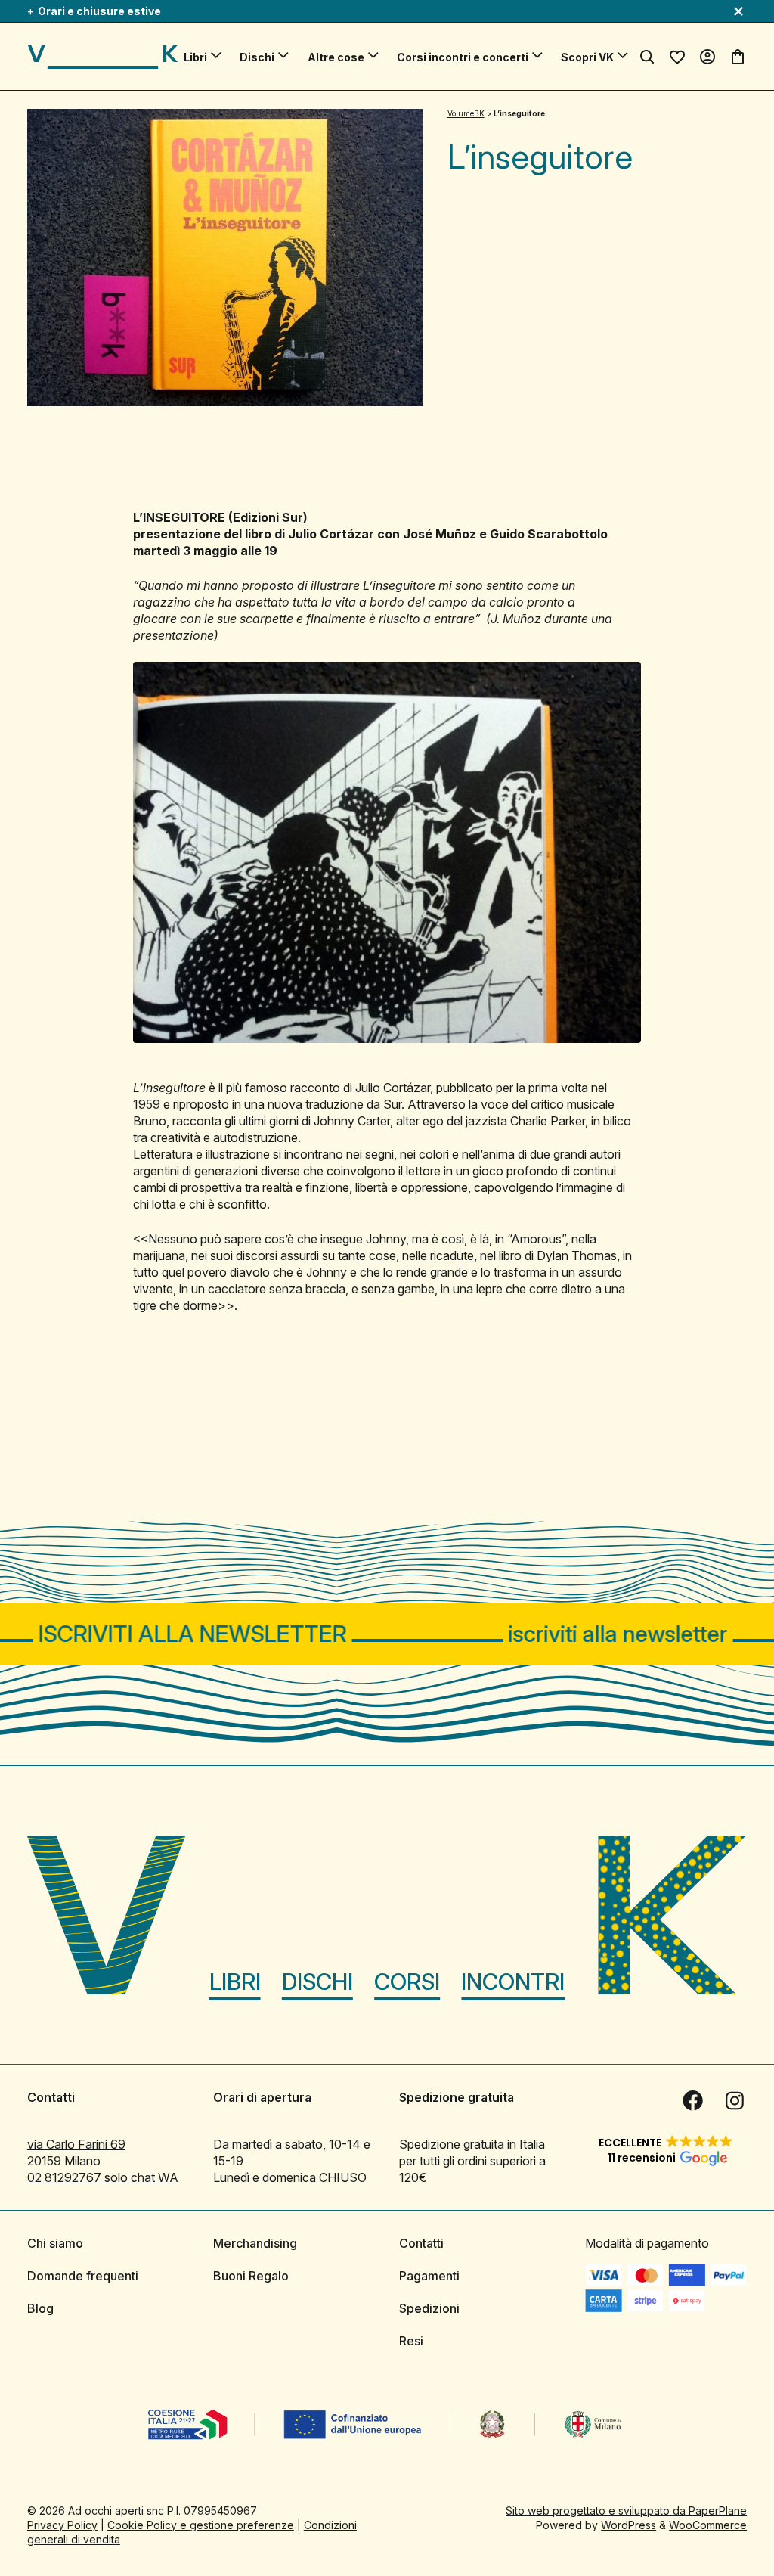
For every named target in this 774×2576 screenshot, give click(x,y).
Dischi (257, 57)
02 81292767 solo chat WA (103, 2177)
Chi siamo (55, 2242)
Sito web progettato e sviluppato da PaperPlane (626, 2510)
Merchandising (255, 2242)
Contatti (421, 2242)
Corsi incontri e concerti (463, 57)
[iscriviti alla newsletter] (387, 1634)
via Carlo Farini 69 (76, 2143)
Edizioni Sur (268, 517)
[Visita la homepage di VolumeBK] (103, 57)
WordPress (628, 2524)
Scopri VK (587, 57)
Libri (195, 57)
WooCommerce (708, 2524)
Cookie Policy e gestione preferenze (201, 2524)
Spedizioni (429, 2308)
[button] (666, 2149)
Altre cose (336, 57)
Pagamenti (429, 2275)
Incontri (513, 1981)
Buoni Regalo (251, 2275)
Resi (411, 2340)
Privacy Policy (62, 2524)
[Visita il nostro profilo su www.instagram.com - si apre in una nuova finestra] (735, 2100)
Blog (40, 2308)
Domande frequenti (83, 2275)
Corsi (407, 1981)
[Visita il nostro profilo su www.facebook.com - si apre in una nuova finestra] (692, 2100)
